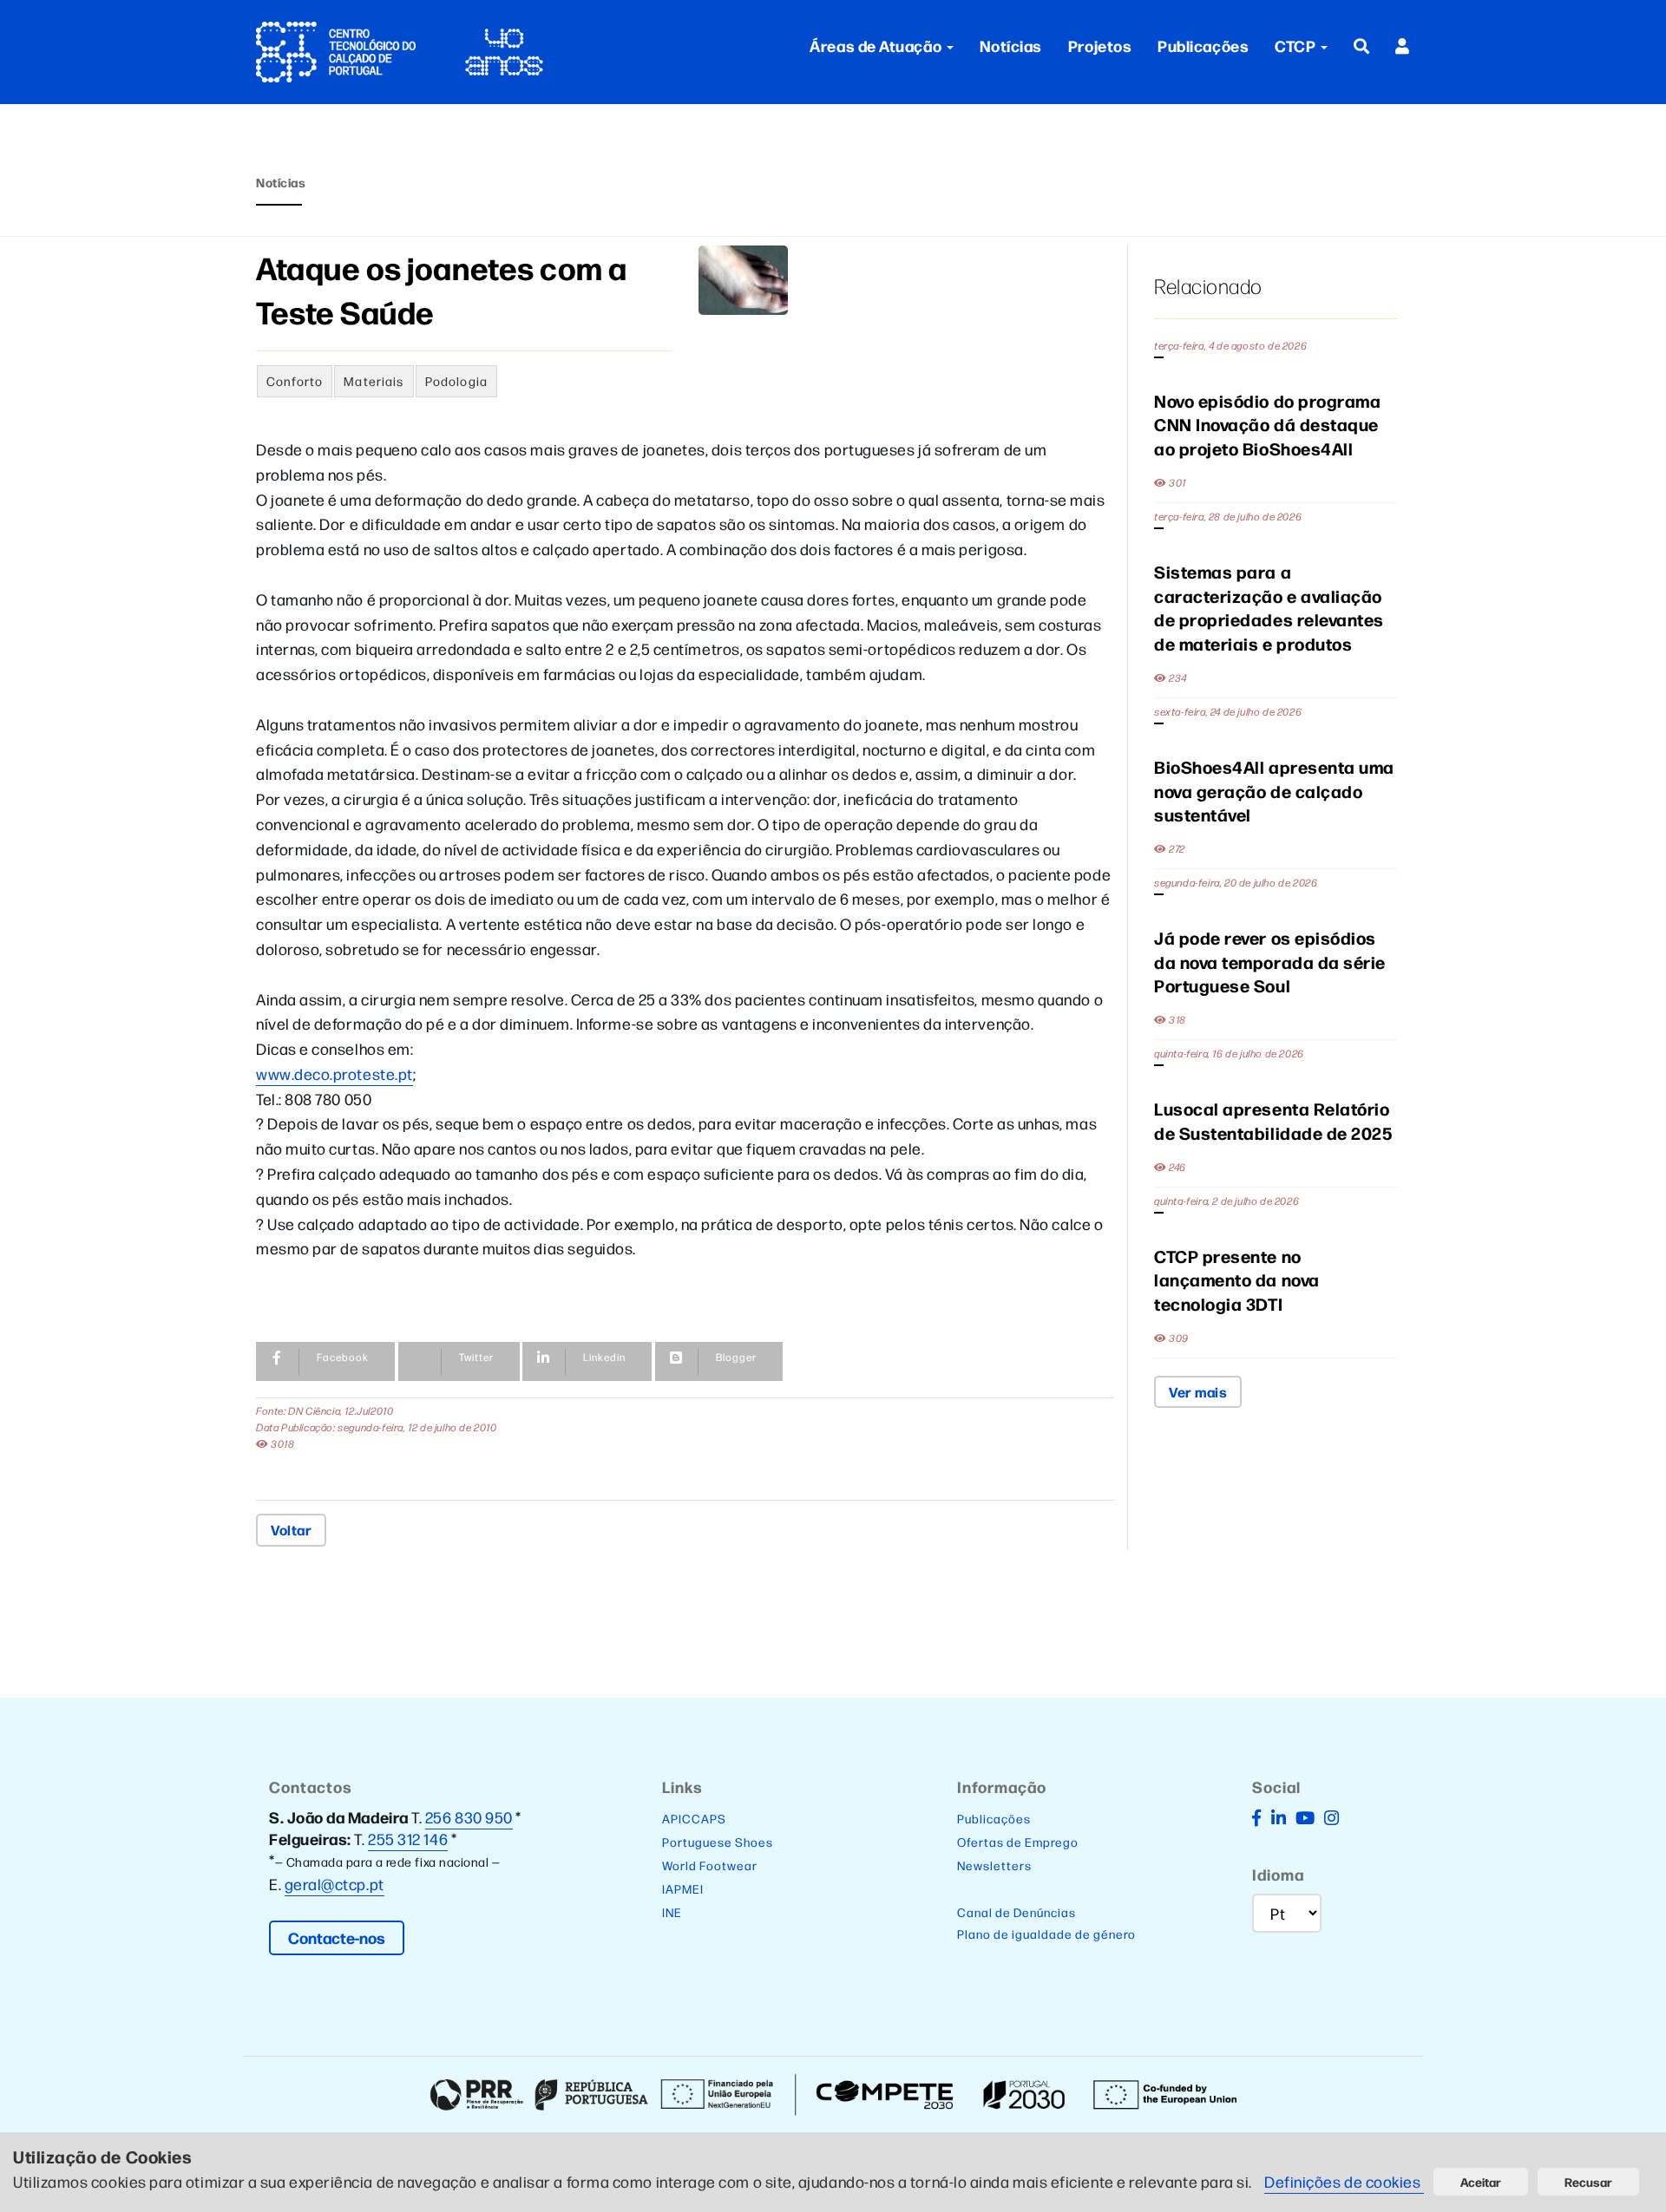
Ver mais (1198, 1391)
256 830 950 (469, 1817)
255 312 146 (408, 1839)
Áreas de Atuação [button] (876, 46)
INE (672, 1912)
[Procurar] (1362, 46)
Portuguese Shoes (718, 1842)
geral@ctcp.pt (335, 1884)
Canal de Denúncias (1017, 1912)
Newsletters (994, 1865)
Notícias (1011, 46)
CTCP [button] (1297, 46)
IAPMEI (683, 1888)
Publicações (1203, 46)
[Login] (1403, 46)
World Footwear (710, 1865)
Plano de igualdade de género (1046, 1934)
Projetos (1100, 46)
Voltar (291, 1529)
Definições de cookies (1344, 2181)
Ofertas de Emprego (1018, 1842)
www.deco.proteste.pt (335, 1073)
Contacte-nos (337, 1937)
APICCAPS (694, 1818)
